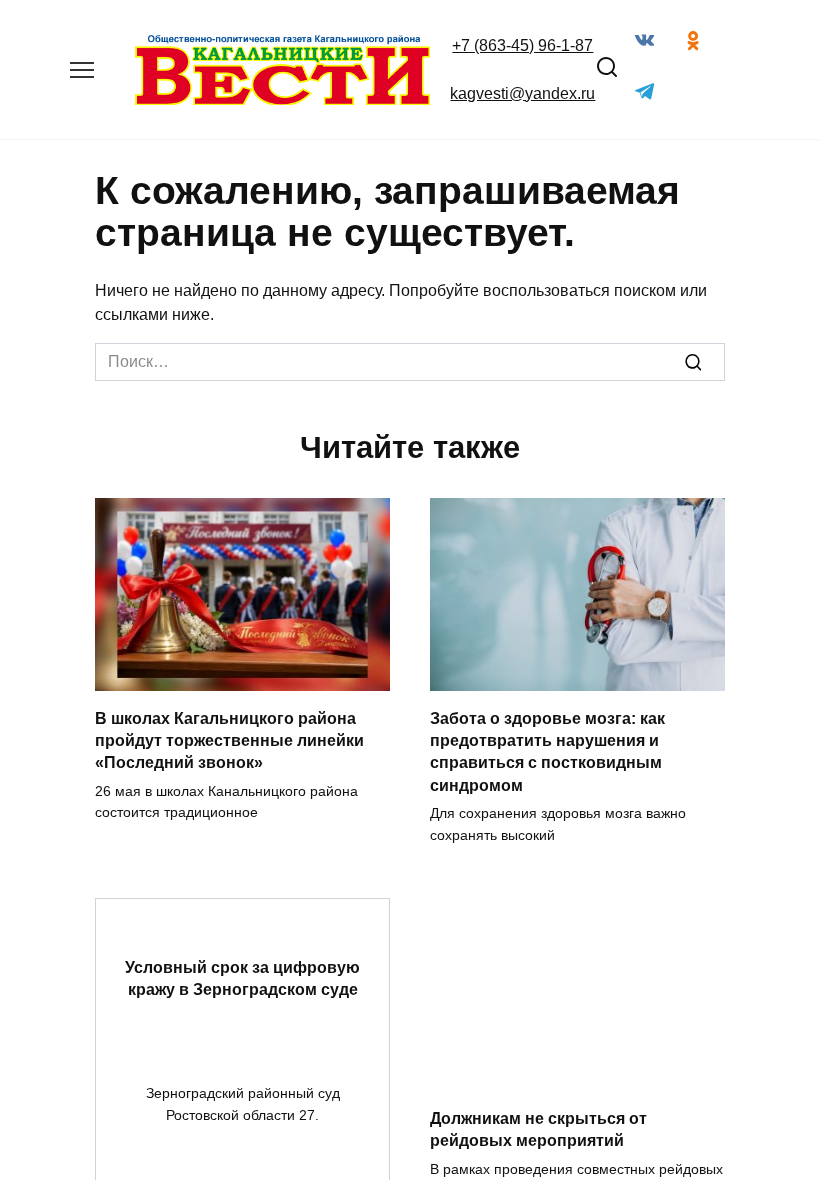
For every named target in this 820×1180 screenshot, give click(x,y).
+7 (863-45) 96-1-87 (522, 45)
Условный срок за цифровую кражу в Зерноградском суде (242, 978)
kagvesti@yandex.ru (522, 93)
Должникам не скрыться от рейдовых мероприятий (538, 1129)
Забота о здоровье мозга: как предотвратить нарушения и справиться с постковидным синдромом (547, 751)
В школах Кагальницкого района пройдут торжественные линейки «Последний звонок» (229, 740)
